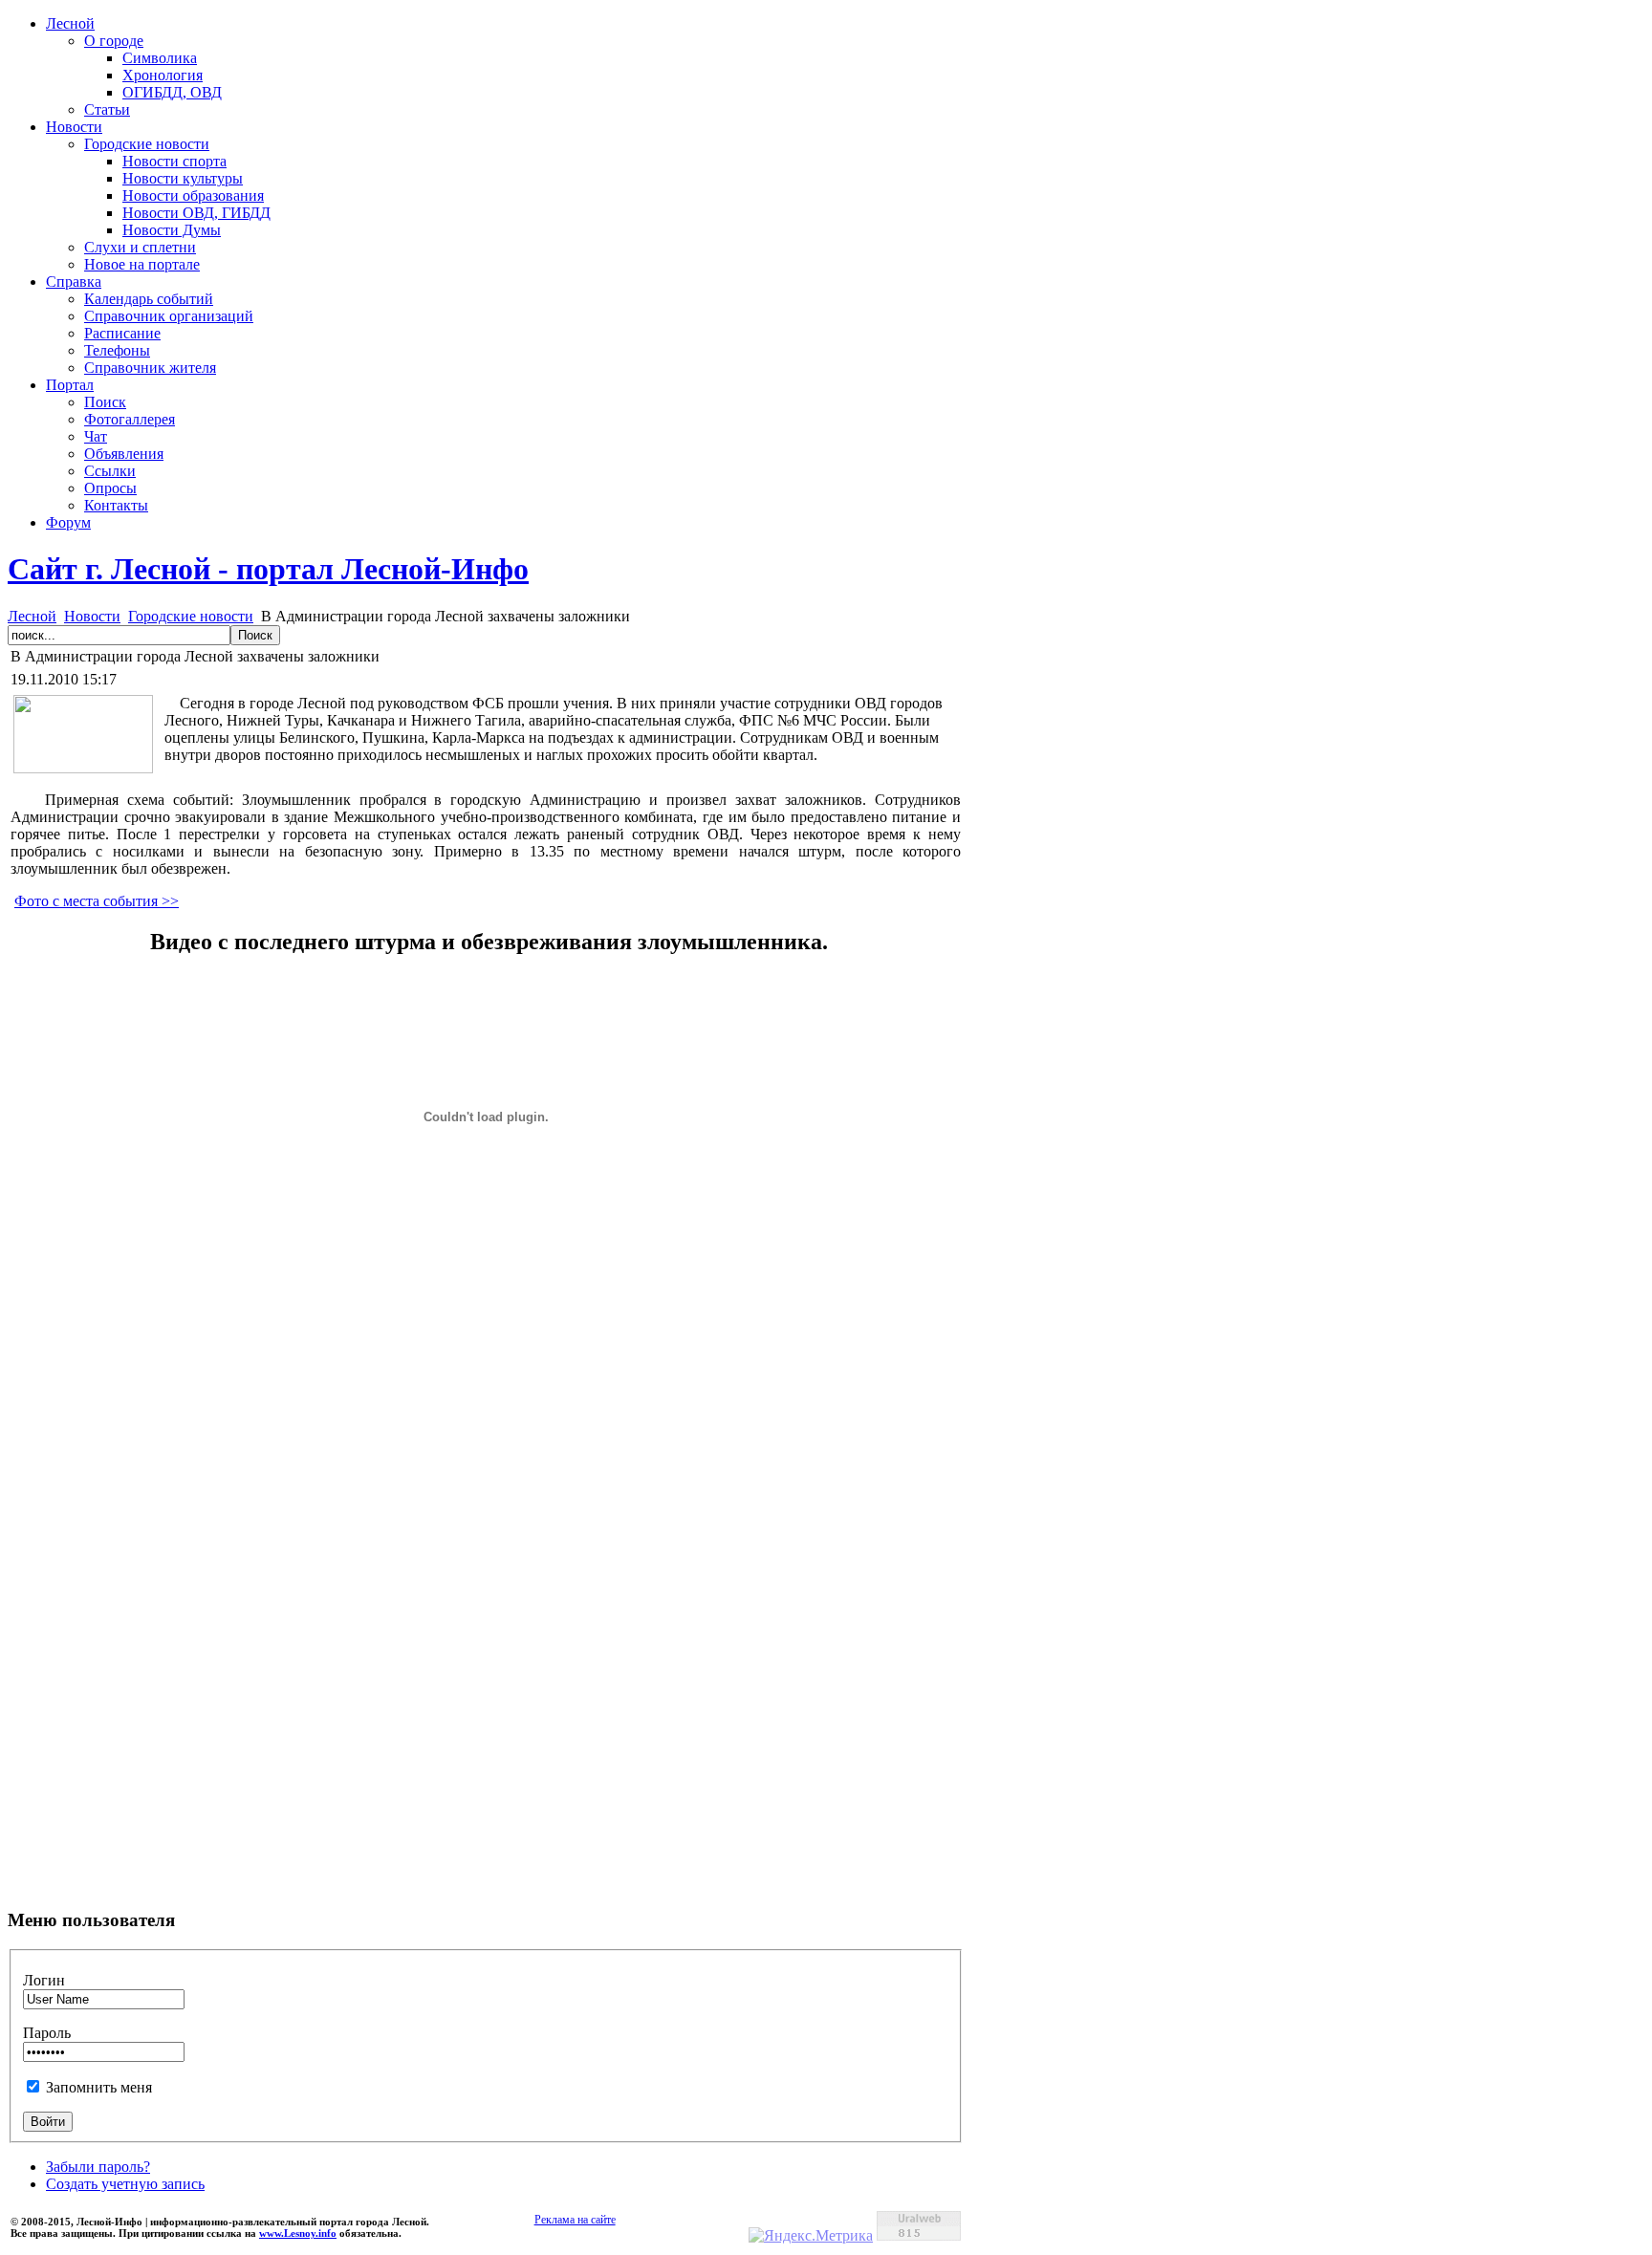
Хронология (163, 75)
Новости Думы (172, 230)
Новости (74, 127)
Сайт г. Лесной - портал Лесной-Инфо (268, 569)
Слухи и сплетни (140, 247)
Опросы (110, 488)
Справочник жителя (150, 368)
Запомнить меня (99, 2087)
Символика (160, 58)
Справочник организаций (169, 316)
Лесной (70, 23)
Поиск (105, 402)
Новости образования (193, 195)
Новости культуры (183, 178)
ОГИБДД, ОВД (172, 92)
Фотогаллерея (130, 419)
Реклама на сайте (575, 2220)
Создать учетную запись (125, 2184)
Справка (74, 282)
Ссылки (110, 471)
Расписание (122, 333)
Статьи (107, 109)
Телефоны (117, 350)
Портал (70, 385)
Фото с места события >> (97, 901)
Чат (96, 436)
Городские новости (147, 144)
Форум (68, 522)
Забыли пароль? (98, 2167)
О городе (114, 41)
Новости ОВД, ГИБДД (196, 213)
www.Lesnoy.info (298, 2233)
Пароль (47, 2033)
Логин (44, 1980)
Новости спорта (174, 161)
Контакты (116, 505)
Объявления (124, 454)
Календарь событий (149, 299)
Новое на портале (142, 264)
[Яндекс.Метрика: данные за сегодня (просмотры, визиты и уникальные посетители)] (811, 2236)
